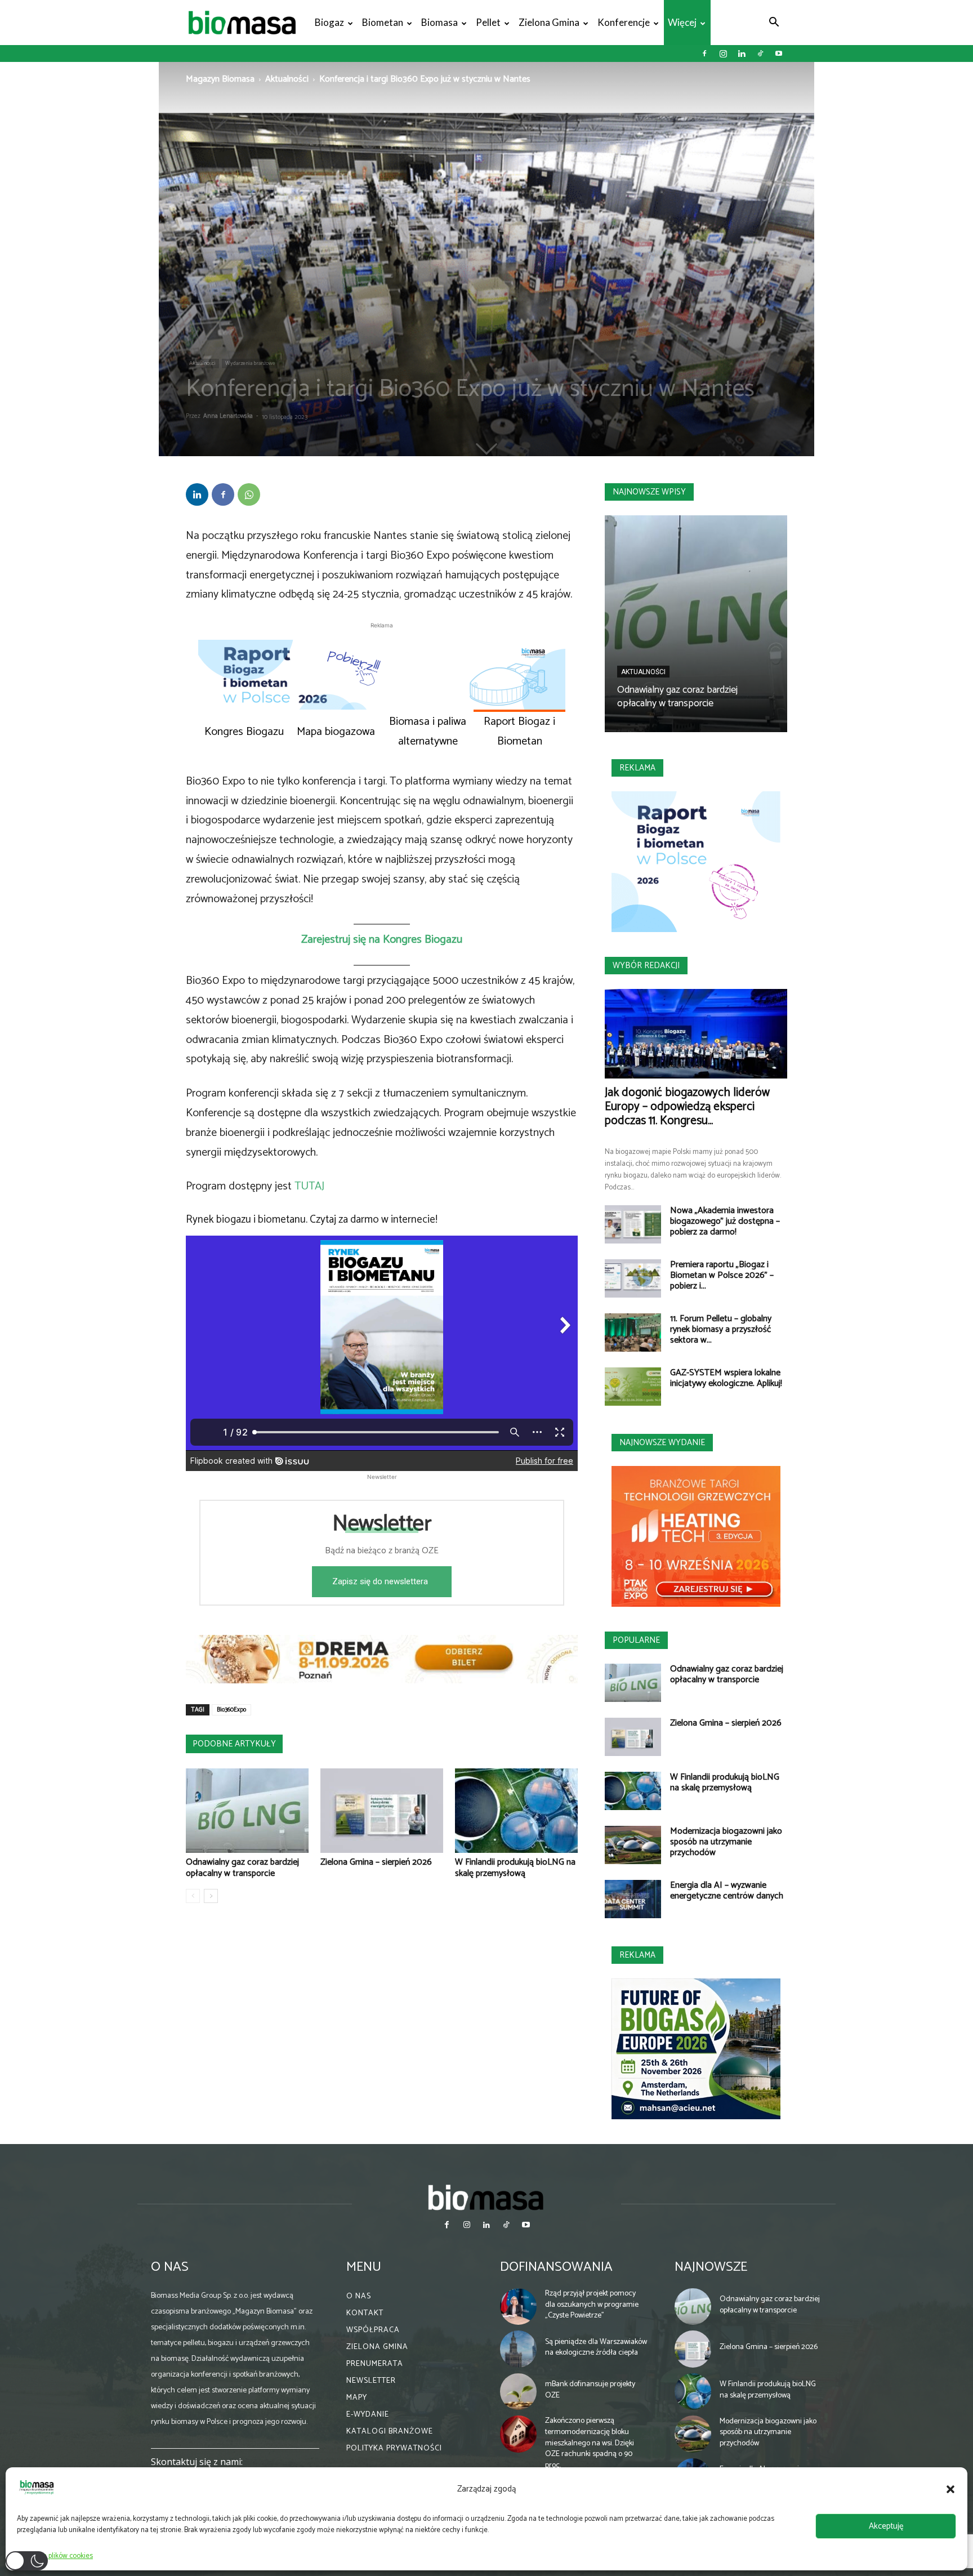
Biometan (383, 22)
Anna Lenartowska (228, 416)
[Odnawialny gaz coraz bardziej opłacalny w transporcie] (247, 1811)
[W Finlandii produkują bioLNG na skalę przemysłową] (516, 1811)
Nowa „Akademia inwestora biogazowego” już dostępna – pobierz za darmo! (725, 1221)
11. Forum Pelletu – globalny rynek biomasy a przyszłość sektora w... (721, 1329)
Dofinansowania (556, 2267)
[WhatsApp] (249, 494)
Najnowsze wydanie (662, 1443)
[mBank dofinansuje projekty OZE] (519, 2392)
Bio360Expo (231, 1710)
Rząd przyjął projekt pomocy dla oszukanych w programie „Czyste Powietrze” (592, 2305)
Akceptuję (886, 2526)
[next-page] (211, 1896)
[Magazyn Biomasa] (486, 2197)
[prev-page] (193, 1896)
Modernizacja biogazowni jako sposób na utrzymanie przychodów (726, 1842)
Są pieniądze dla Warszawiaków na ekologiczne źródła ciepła (596, 2348)
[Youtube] (779, 54)
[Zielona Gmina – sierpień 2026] (382, 1811)
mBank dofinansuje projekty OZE (590, 2390)
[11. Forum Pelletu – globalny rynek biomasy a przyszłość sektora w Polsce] (633, 1333)
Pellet (488, 22)
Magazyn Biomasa (220, 79)
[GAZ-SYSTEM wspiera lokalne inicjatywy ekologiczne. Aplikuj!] (633, 1387)
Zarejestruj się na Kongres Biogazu (382, 940)
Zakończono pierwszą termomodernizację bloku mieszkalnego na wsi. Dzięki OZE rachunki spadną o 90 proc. (590, 2443)
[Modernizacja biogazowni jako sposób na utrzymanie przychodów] (633, 1845)
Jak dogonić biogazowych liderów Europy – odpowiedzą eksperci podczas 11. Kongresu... (687, 1107)
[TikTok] (760, 54)
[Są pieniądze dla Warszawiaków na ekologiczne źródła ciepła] (519, 2349)
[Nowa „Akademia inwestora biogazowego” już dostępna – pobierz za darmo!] (633, 1225)
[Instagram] (723, 54)
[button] (950, 2489)
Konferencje (624, 22)
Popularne (636, 1640)
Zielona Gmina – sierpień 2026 (376, 1862)
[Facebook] (704, 54)
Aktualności (287, 79)
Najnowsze (711, 2267)
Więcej (682, 22)
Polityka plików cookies (58, 2556)
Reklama (637, 768)
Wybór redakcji (646, 966)
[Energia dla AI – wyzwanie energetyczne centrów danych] (633, 1899)
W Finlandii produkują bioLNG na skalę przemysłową (515, 1868)
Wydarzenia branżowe (250, 363)
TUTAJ (309, 1186)
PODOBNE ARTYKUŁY (234, 1744)
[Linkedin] (742, 54)
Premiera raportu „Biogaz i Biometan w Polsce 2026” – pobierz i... (722, 1275)
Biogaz (329, 22)
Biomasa (439, 22)
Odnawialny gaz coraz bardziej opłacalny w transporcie (242, 1868)
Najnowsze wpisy (649, 492)
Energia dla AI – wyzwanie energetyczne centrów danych (727, 1891)
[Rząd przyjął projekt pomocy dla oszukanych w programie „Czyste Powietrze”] (519, 2307)
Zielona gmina (549, 22)
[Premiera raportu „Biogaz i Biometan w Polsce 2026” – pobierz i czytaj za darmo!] (633, 1279)
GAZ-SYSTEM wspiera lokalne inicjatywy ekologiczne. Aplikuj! (726, 1378)
